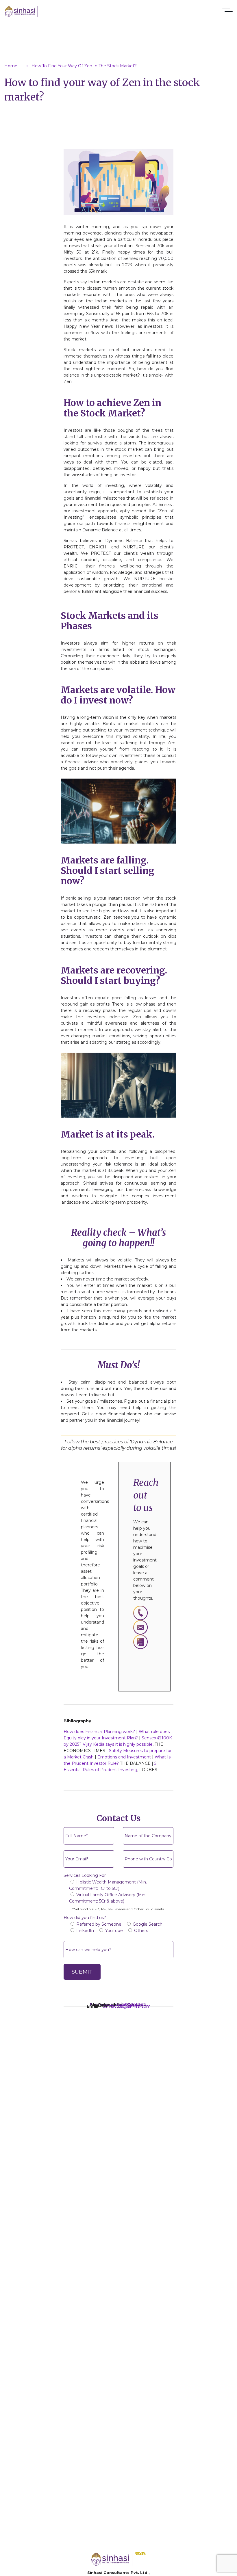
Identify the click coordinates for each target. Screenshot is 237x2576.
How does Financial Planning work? (99, 1732)
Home (11, 66)
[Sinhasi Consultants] (27, 12)
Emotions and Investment (124, 1757)
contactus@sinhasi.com (127, 2006)
